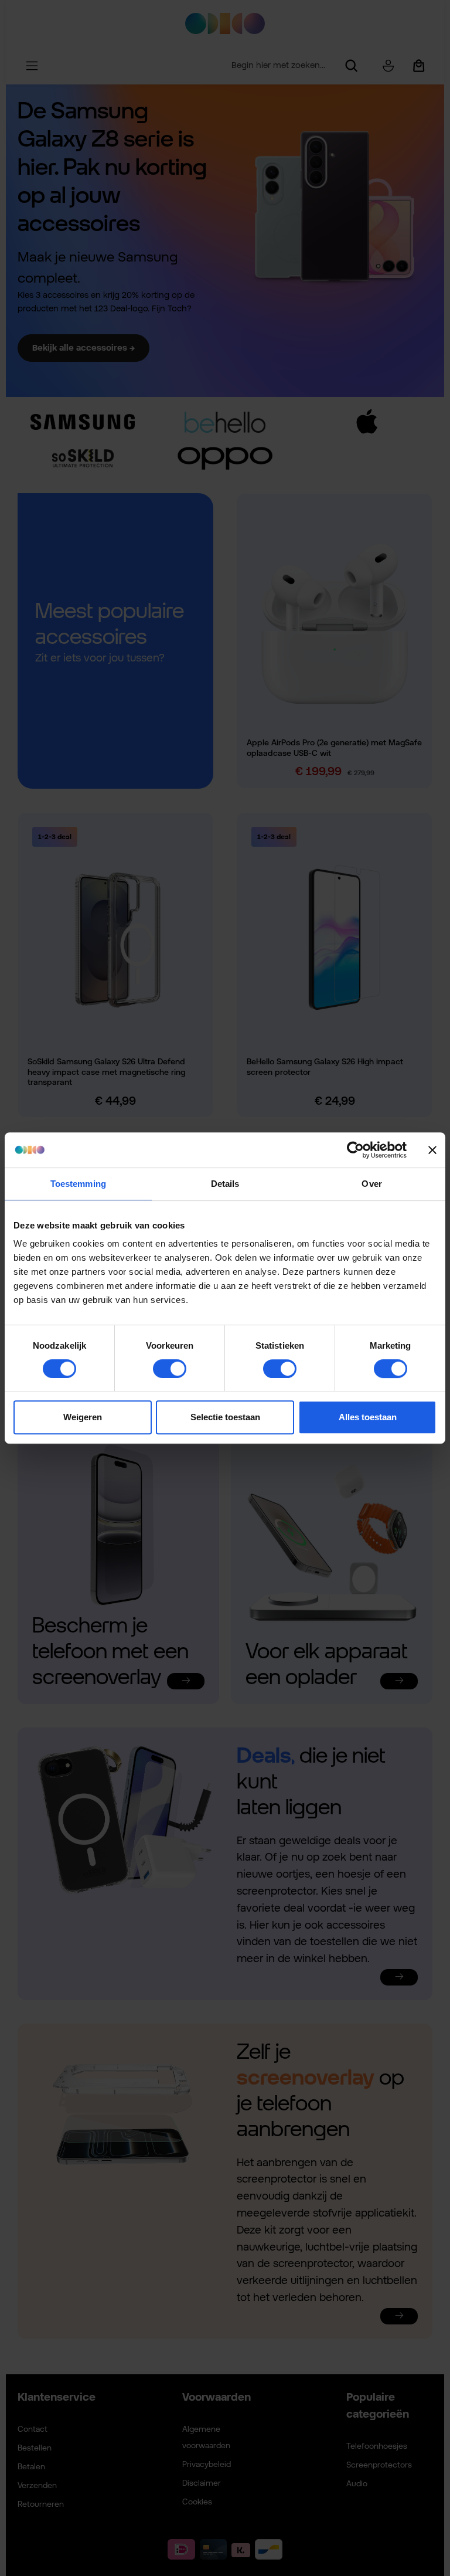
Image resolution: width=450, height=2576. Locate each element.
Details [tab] (225, 1184)
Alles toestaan (368, 1417)
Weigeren (83, 1417)
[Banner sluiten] (432, 1150)
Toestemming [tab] (78, 1184)
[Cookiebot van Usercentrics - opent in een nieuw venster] (355, 1150)
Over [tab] (371, 1184)
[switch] (170, 1369)
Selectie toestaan (225, 1417)
